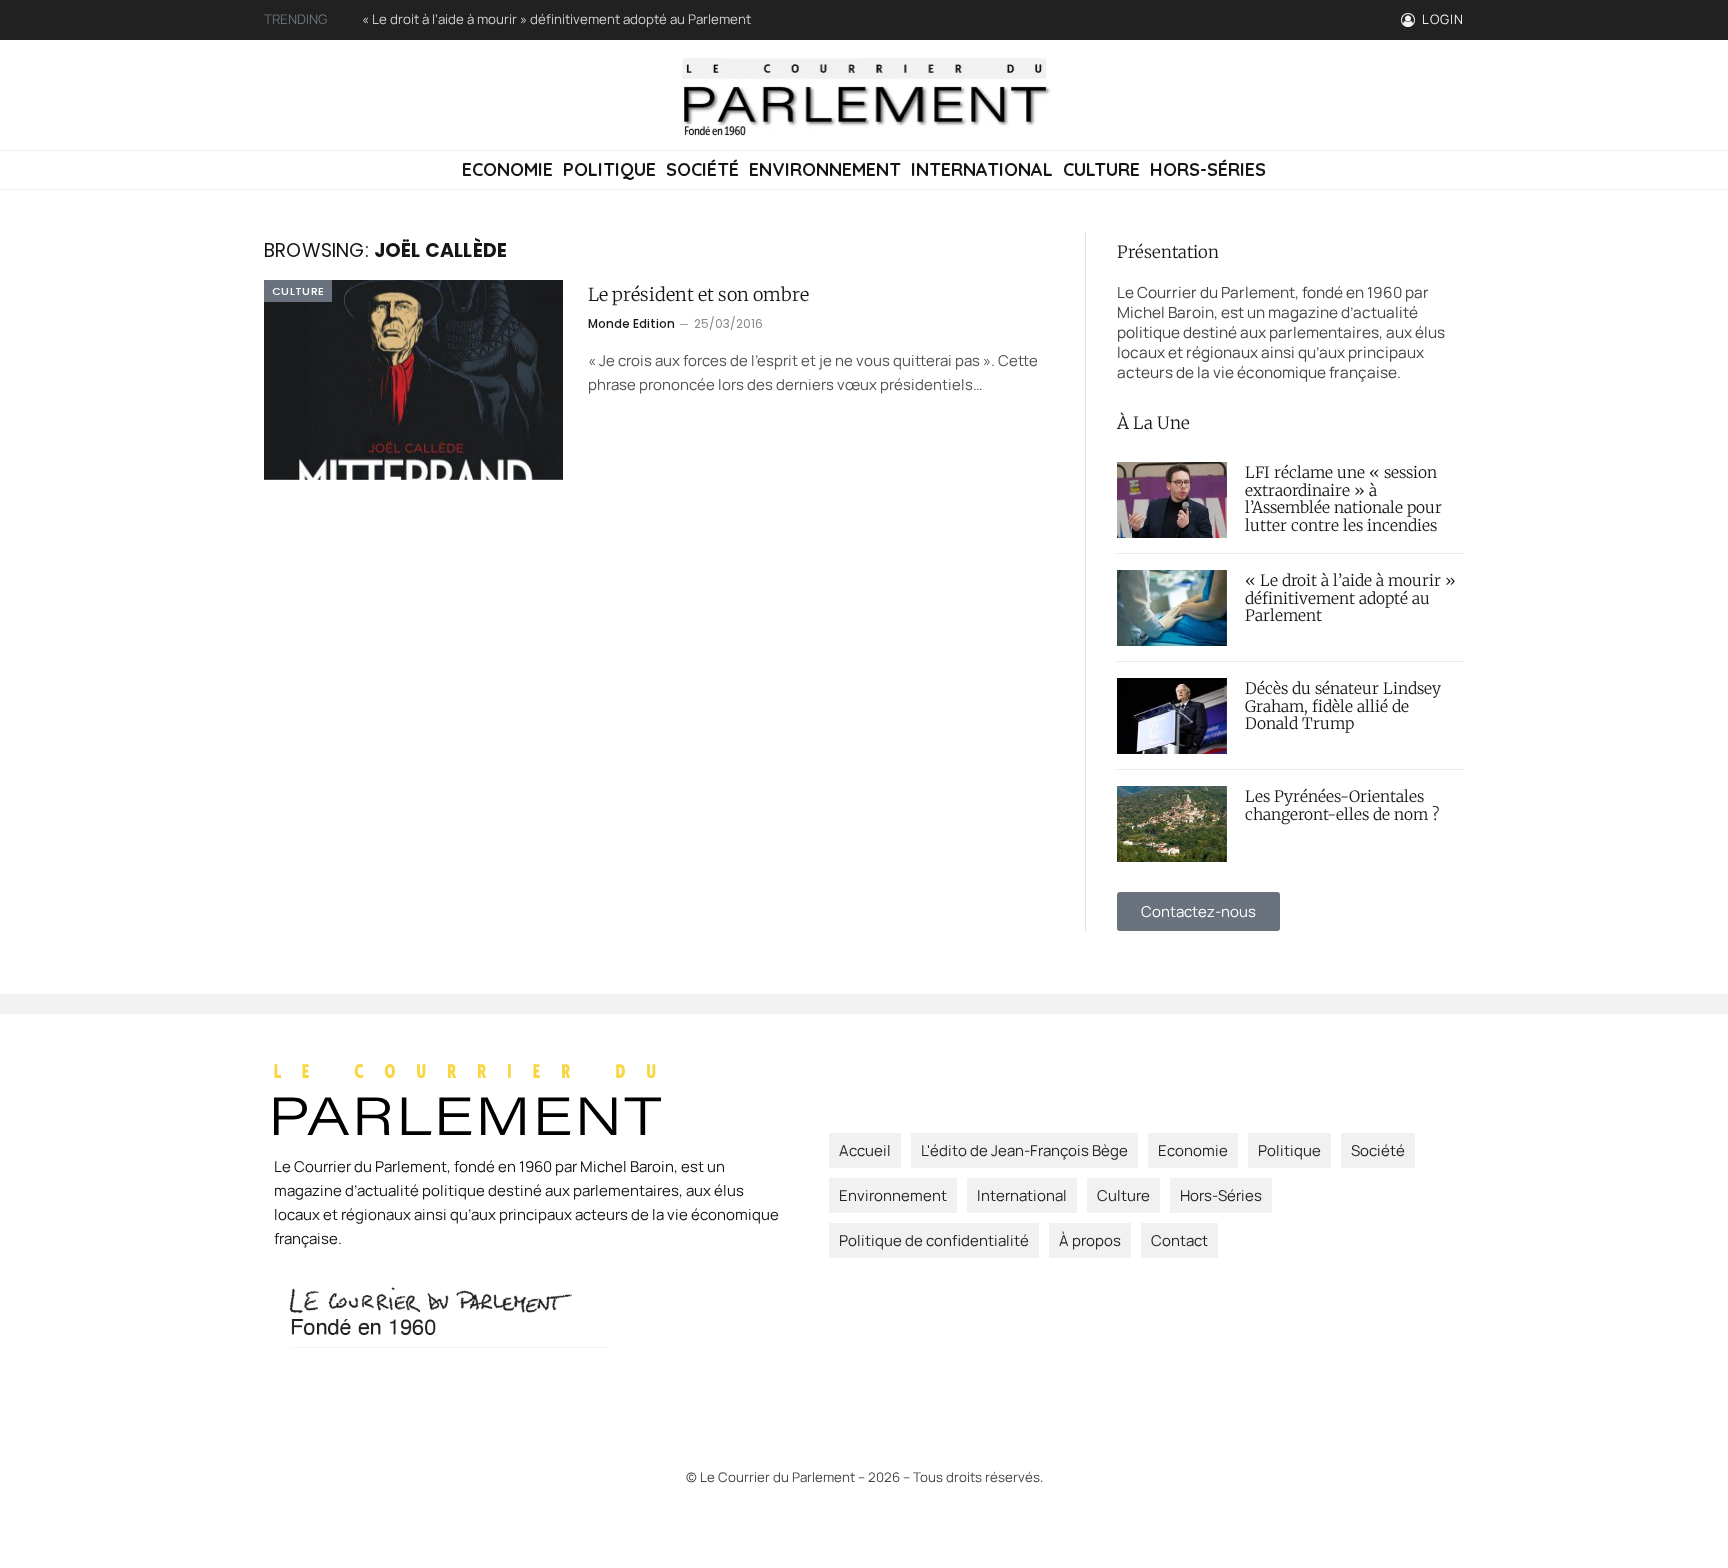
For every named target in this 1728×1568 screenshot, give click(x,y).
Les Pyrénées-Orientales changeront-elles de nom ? (1342, 806)
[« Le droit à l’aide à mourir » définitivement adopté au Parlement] (1172, 608)
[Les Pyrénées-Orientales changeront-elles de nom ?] (1172, 824)
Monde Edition (631, 323)
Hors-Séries (1208, 169)
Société (702, 169)
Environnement (825, 169)
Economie (507, 169)
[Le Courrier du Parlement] (864, 95)
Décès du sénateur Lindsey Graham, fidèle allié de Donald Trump (1343, 707)
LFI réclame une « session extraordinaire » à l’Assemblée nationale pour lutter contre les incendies (1343, 500)
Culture (1101, 169)
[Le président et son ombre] (413, 380)
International (982, 169)
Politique (609, 169)
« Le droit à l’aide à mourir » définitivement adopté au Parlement (556, 19)
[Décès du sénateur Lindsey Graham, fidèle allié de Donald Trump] (1172, 716)
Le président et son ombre (698, 295)
